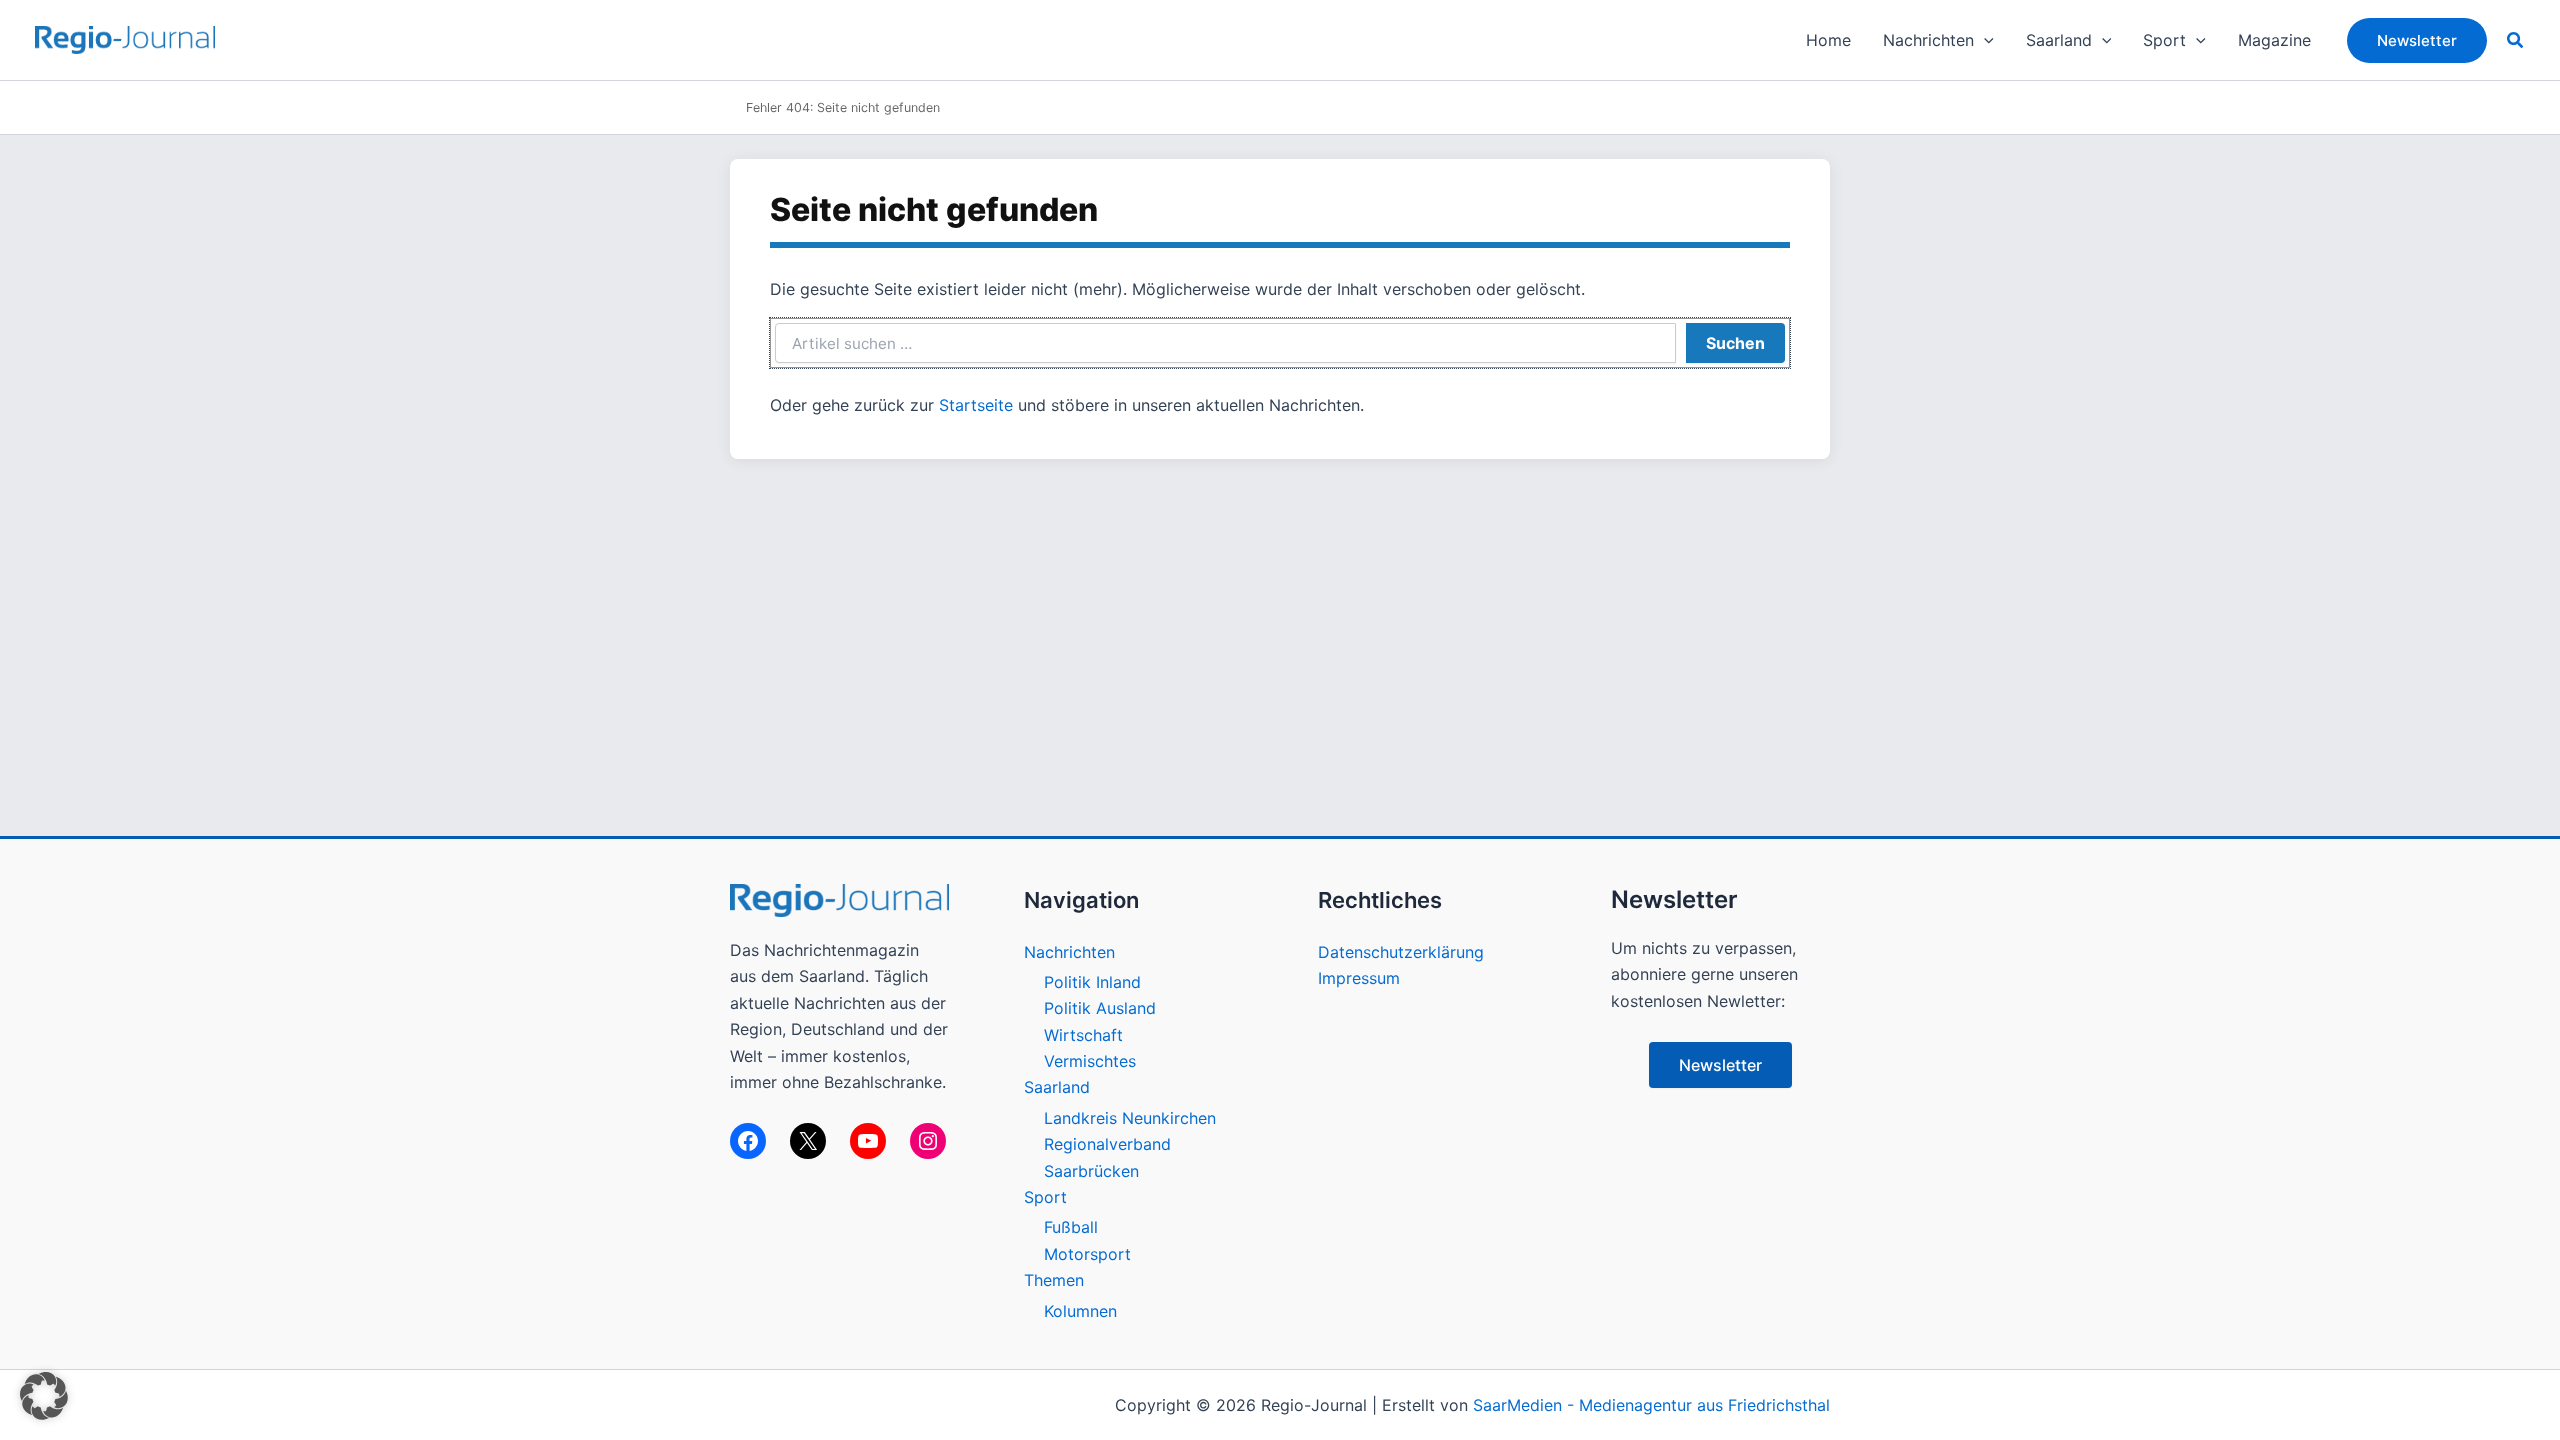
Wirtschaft (1083, 1035)
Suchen (1735, 343)
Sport (1045, 1197)
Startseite (976, 405)
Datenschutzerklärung (1401, 952)
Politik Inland (1092, 982)
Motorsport (1087, 1254)
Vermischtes (1090, 1061)
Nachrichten (1069, 952)
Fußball (1071, 1227)
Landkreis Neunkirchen (1130, 1118)
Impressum (1359, 978)
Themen (1054, 1280)
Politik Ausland (1100, 1008)
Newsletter (1720, 1065)
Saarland (1057, 1087)
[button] (1984, 40)
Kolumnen (1080, 1311)
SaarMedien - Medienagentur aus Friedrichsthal (1651, 1405)
